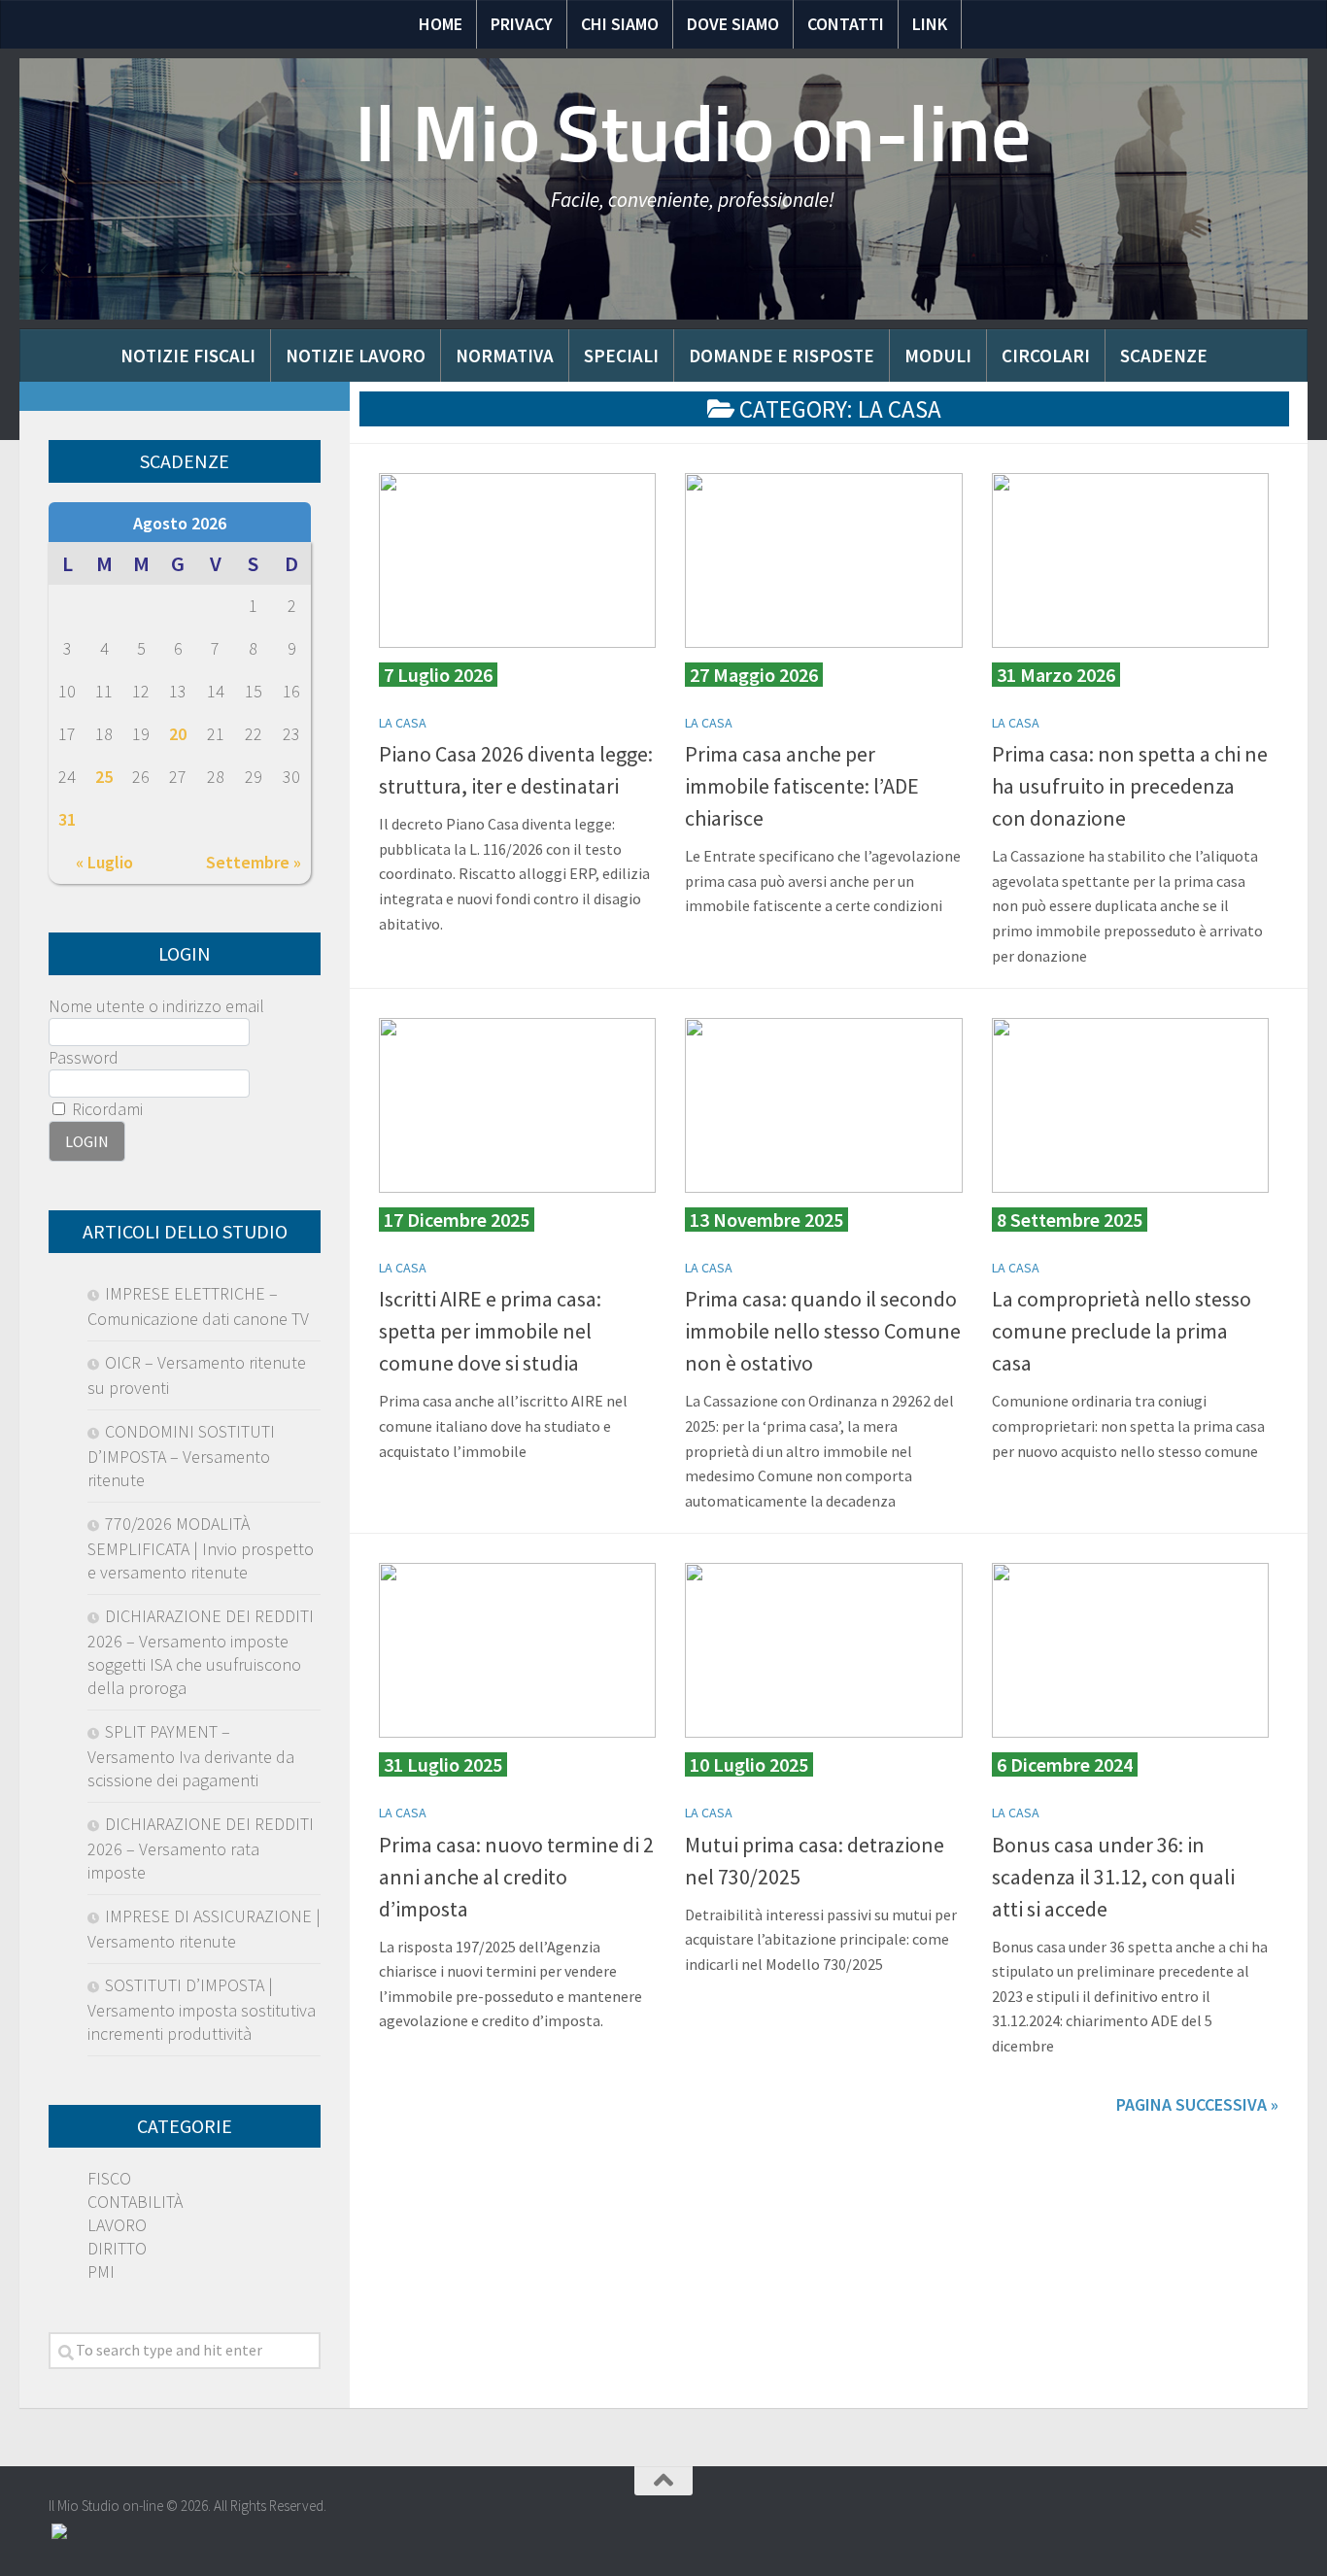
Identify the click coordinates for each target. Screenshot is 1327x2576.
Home (441, 24)
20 (178, 734)
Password (84, 1057)
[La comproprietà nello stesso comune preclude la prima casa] (1130, 1105)
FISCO (109, 2178)
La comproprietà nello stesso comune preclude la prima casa (1122, 1331)
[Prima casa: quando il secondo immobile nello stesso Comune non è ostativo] (823, 1105)
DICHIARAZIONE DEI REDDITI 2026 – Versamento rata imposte (201, 1848)
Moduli (938, 356)
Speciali (621, 356)
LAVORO (117, 2225)
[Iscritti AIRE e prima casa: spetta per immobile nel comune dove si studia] (517, 1105)
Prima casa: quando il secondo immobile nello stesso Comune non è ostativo (823, 1331)
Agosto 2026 (180, 523)
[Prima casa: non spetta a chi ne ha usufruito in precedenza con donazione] (1130, 560)
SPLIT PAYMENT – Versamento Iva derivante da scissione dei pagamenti (191, 1756)
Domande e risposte (782, 356)
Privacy (522, 24)
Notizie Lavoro (356, 356)
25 (104, 777)
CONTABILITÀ (135, 2202)
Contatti (846, 24)
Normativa (505, 356)
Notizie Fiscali (188, 356)
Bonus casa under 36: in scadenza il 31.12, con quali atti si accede (1113, 1877)
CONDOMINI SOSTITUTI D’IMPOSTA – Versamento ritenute (181, 1456)
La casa (403, 723)
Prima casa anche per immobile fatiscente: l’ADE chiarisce (802, 786)
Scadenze (1164, 356)
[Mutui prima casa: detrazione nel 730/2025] (823, 1650)
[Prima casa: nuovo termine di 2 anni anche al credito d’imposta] (517, 1650)
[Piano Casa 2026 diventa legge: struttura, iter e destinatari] (517, 560)
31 (67, 819)
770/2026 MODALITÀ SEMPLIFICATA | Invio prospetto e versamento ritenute (201, 1548)
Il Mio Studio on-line (693, 134)
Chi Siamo (620, 24)
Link (930, 24)
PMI (101, 2271)
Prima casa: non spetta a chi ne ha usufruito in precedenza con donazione (1130, 786)
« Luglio (104, 862)
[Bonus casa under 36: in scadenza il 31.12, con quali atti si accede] (1130, 1650)
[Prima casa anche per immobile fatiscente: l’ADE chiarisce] (823, 560)
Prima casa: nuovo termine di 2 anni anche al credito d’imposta (516, 1877)
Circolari (1046, 356)
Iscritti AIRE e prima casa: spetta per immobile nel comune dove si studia (490, 1331)
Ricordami (105, 1109)
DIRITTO (117, 2248)
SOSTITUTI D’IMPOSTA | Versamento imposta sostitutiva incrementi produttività (202, 2009)
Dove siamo (733, 24)
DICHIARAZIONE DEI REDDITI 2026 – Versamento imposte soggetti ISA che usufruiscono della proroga (201, 1652)
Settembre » (254, 862)
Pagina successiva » (1197, 2104)
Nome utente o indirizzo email (156, 1006)
